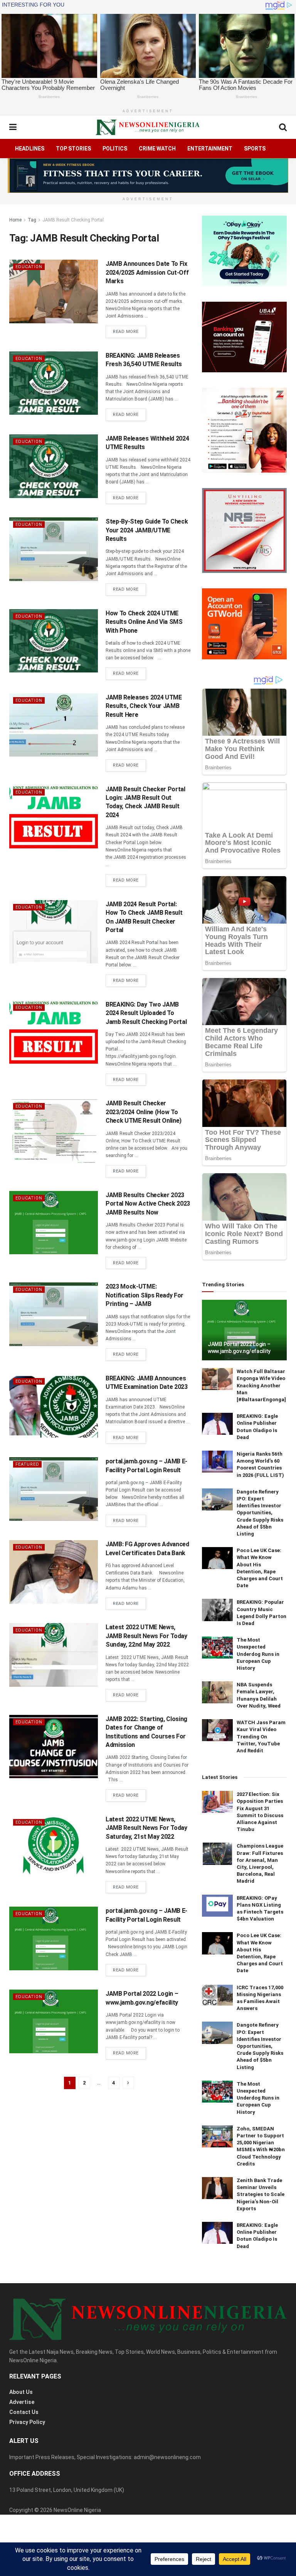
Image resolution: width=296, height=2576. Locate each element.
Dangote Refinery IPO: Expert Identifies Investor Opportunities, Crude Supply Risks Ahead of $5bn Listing (260, 1513)
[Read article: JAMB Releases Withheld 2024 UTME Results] (54, 466)
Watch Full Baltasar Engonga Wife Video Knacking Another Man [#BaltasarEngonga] (261, 1385)
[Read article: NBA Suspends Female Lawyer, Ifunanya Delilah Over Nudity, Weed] (217, 1692)
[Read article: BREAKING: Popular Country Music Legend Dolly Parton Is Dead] (217, 1610)
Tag (32, 220)
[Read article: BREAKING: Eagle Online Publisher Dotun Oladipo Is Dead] (217, 1424)
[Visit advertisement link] (148, 176)
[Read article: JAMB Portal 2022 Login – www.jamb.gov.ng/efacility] (54, 2021)
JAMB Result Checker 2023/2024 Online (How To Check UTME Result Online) (144, 1112)
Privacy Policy (27, 2422)
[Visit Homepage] (148, 127)
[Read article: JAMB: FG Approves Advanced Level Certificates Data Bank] (54, 1572)
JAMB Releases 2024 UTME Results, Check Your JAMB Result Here (144, 706)
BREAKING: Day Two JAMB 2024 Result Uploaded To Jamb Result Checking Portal (146, 1013)
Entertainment (210, 149)
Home (15, 220)
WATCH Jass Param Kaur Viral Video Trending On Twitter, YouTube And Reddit (261, 1736)
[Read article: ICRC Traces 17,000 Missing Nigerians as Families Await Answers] (217, 1995)
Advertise (22, 2402)
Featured (27, 1464)
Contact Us (24, 2412)
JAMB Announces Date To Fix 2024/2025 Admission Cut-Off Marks (147, 272)
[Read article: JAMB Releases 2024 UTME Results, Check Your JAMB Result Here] (54, 725)
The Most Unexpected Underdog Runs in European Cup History (258, 1654)
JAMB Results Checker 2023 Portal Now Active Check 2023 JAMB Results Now (148, 1204)
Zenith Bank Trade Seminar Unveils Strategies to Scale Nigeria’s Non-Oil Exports (261, 2194)
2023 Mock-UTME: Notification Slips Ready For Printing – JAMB (145, 1295)
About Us (21, 2392)
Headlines (30, 149)
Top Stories (73, 149)
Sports (255, 149)
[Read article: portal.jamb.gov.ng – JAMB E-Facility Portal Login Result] (54, 1489)
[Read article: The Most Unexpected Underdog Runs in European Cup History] (217, 1648)
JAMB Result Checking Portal (73, 220)
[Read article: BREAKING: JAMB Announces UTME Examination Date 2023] (54, 1406)
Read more (129, 331)
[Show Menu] (13, 127)
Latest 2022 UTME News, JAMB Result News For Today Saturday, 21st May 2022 (146, 1828)
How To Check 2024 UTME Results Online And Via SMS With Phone (144, 622)
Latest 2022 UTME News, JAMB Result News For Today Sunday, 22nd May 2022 (146, 1636)
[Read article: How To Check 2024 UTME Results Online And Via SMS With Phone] (54, 641)
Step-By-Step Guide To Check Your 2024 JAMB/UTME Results (147, 530)
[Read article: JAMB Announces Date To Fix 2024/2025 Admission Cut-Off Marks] (54, 291)
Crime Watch (157, 149)
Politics (115, 149)
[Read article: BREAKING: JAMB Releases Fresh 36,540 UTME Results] (54, 383)
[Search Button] (283, 127)
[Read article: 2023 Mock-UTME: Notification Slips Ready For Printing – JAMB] (54, 1314)
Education (29, 267)
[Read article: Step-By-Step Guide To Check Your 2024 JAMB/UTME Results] (54, 549)
